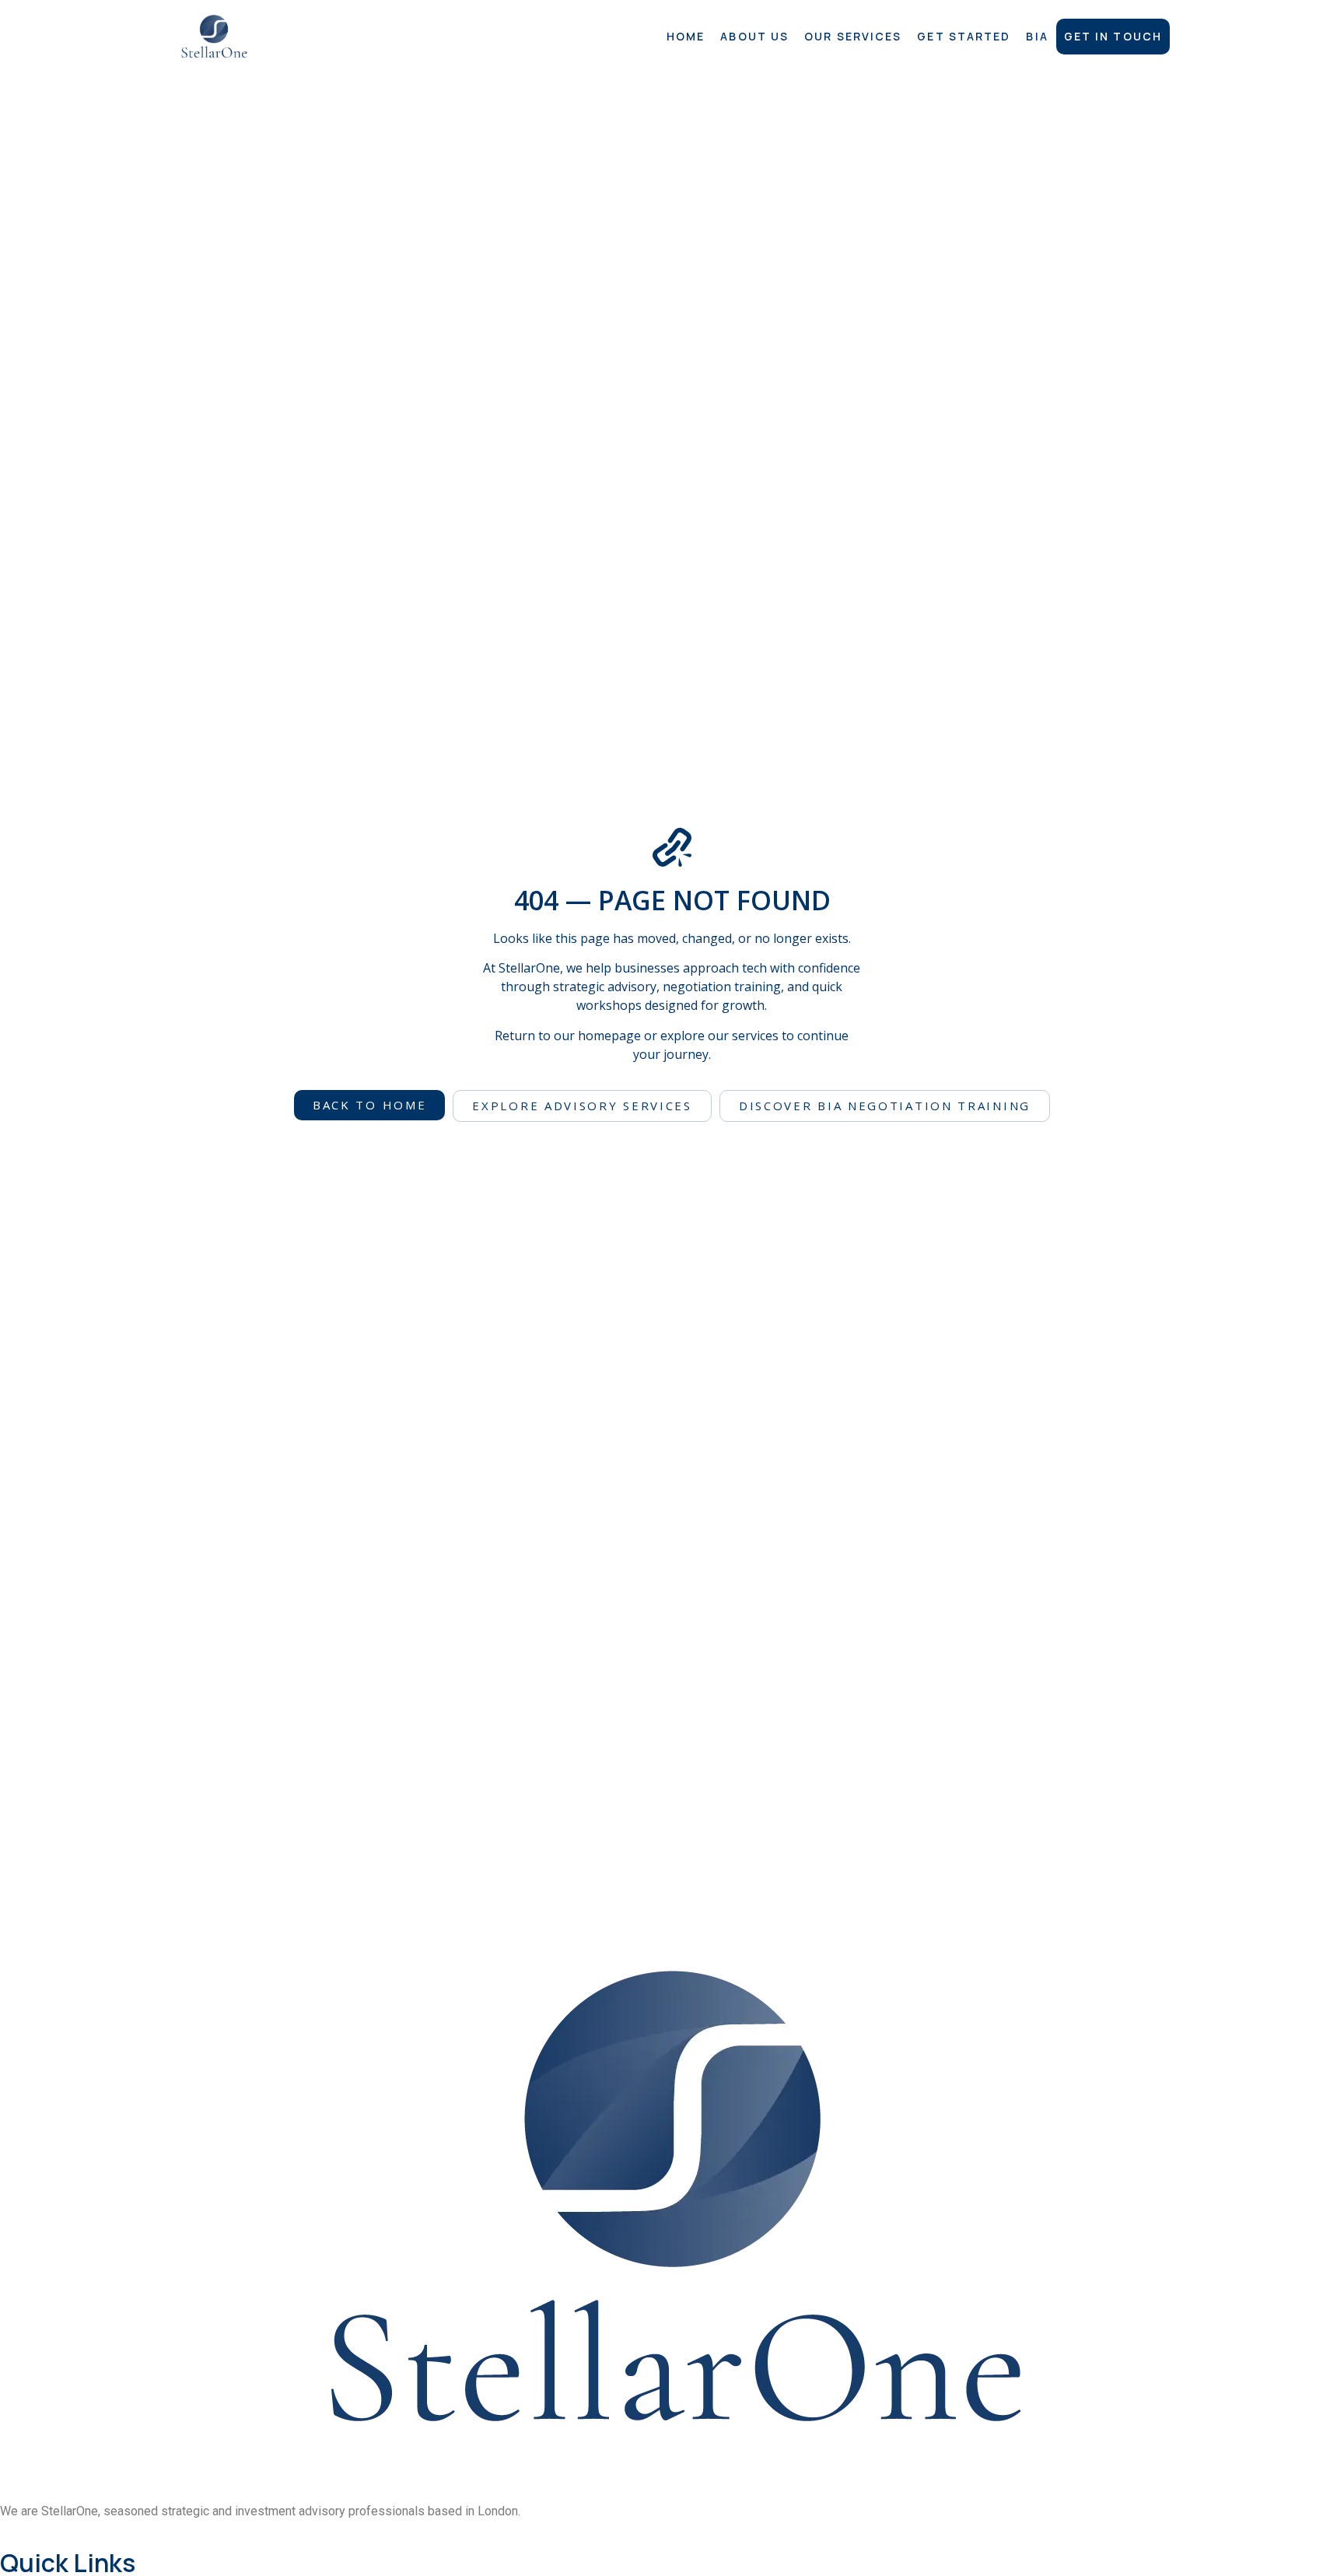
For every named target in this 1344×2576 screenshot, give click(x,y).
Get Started (964, 36)
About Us (754, 36)
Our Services (853, 36)
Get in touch (1113, 36)
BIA (1037, 36)
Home (686, 36)
